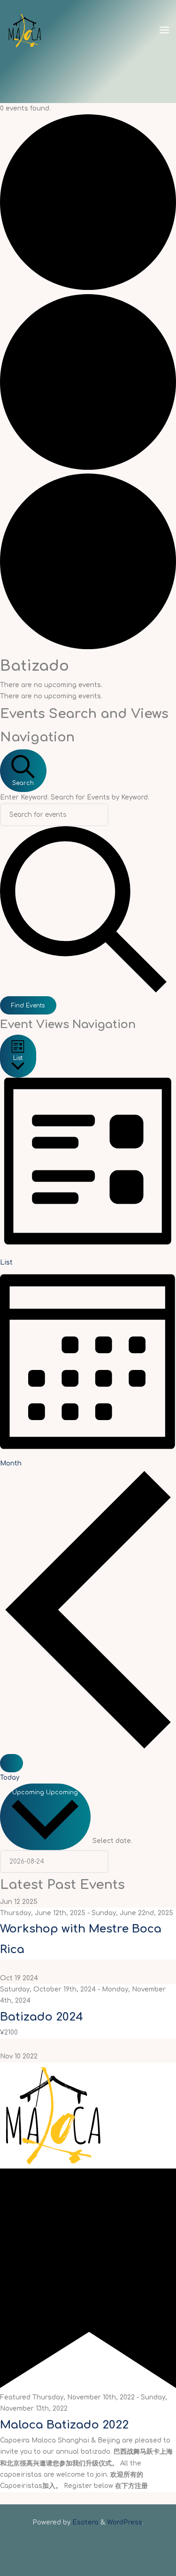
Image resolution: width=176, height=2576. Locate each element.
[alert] (88, 685)
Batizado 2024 (42, 2017)
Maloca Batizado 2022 (64, 2424)
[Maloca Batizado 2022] (53, 2115)
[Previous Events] (88, 1748)
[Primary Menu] (164, 30)
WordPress (125, 2522)
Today (10, 1778)
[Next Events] (11, 1763)
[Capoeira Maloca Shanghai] (25, 30)
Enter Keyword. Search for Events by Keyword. (75, 797)
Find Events (28, 1006)
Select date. (112, 1841)
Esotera (84, 2522)
